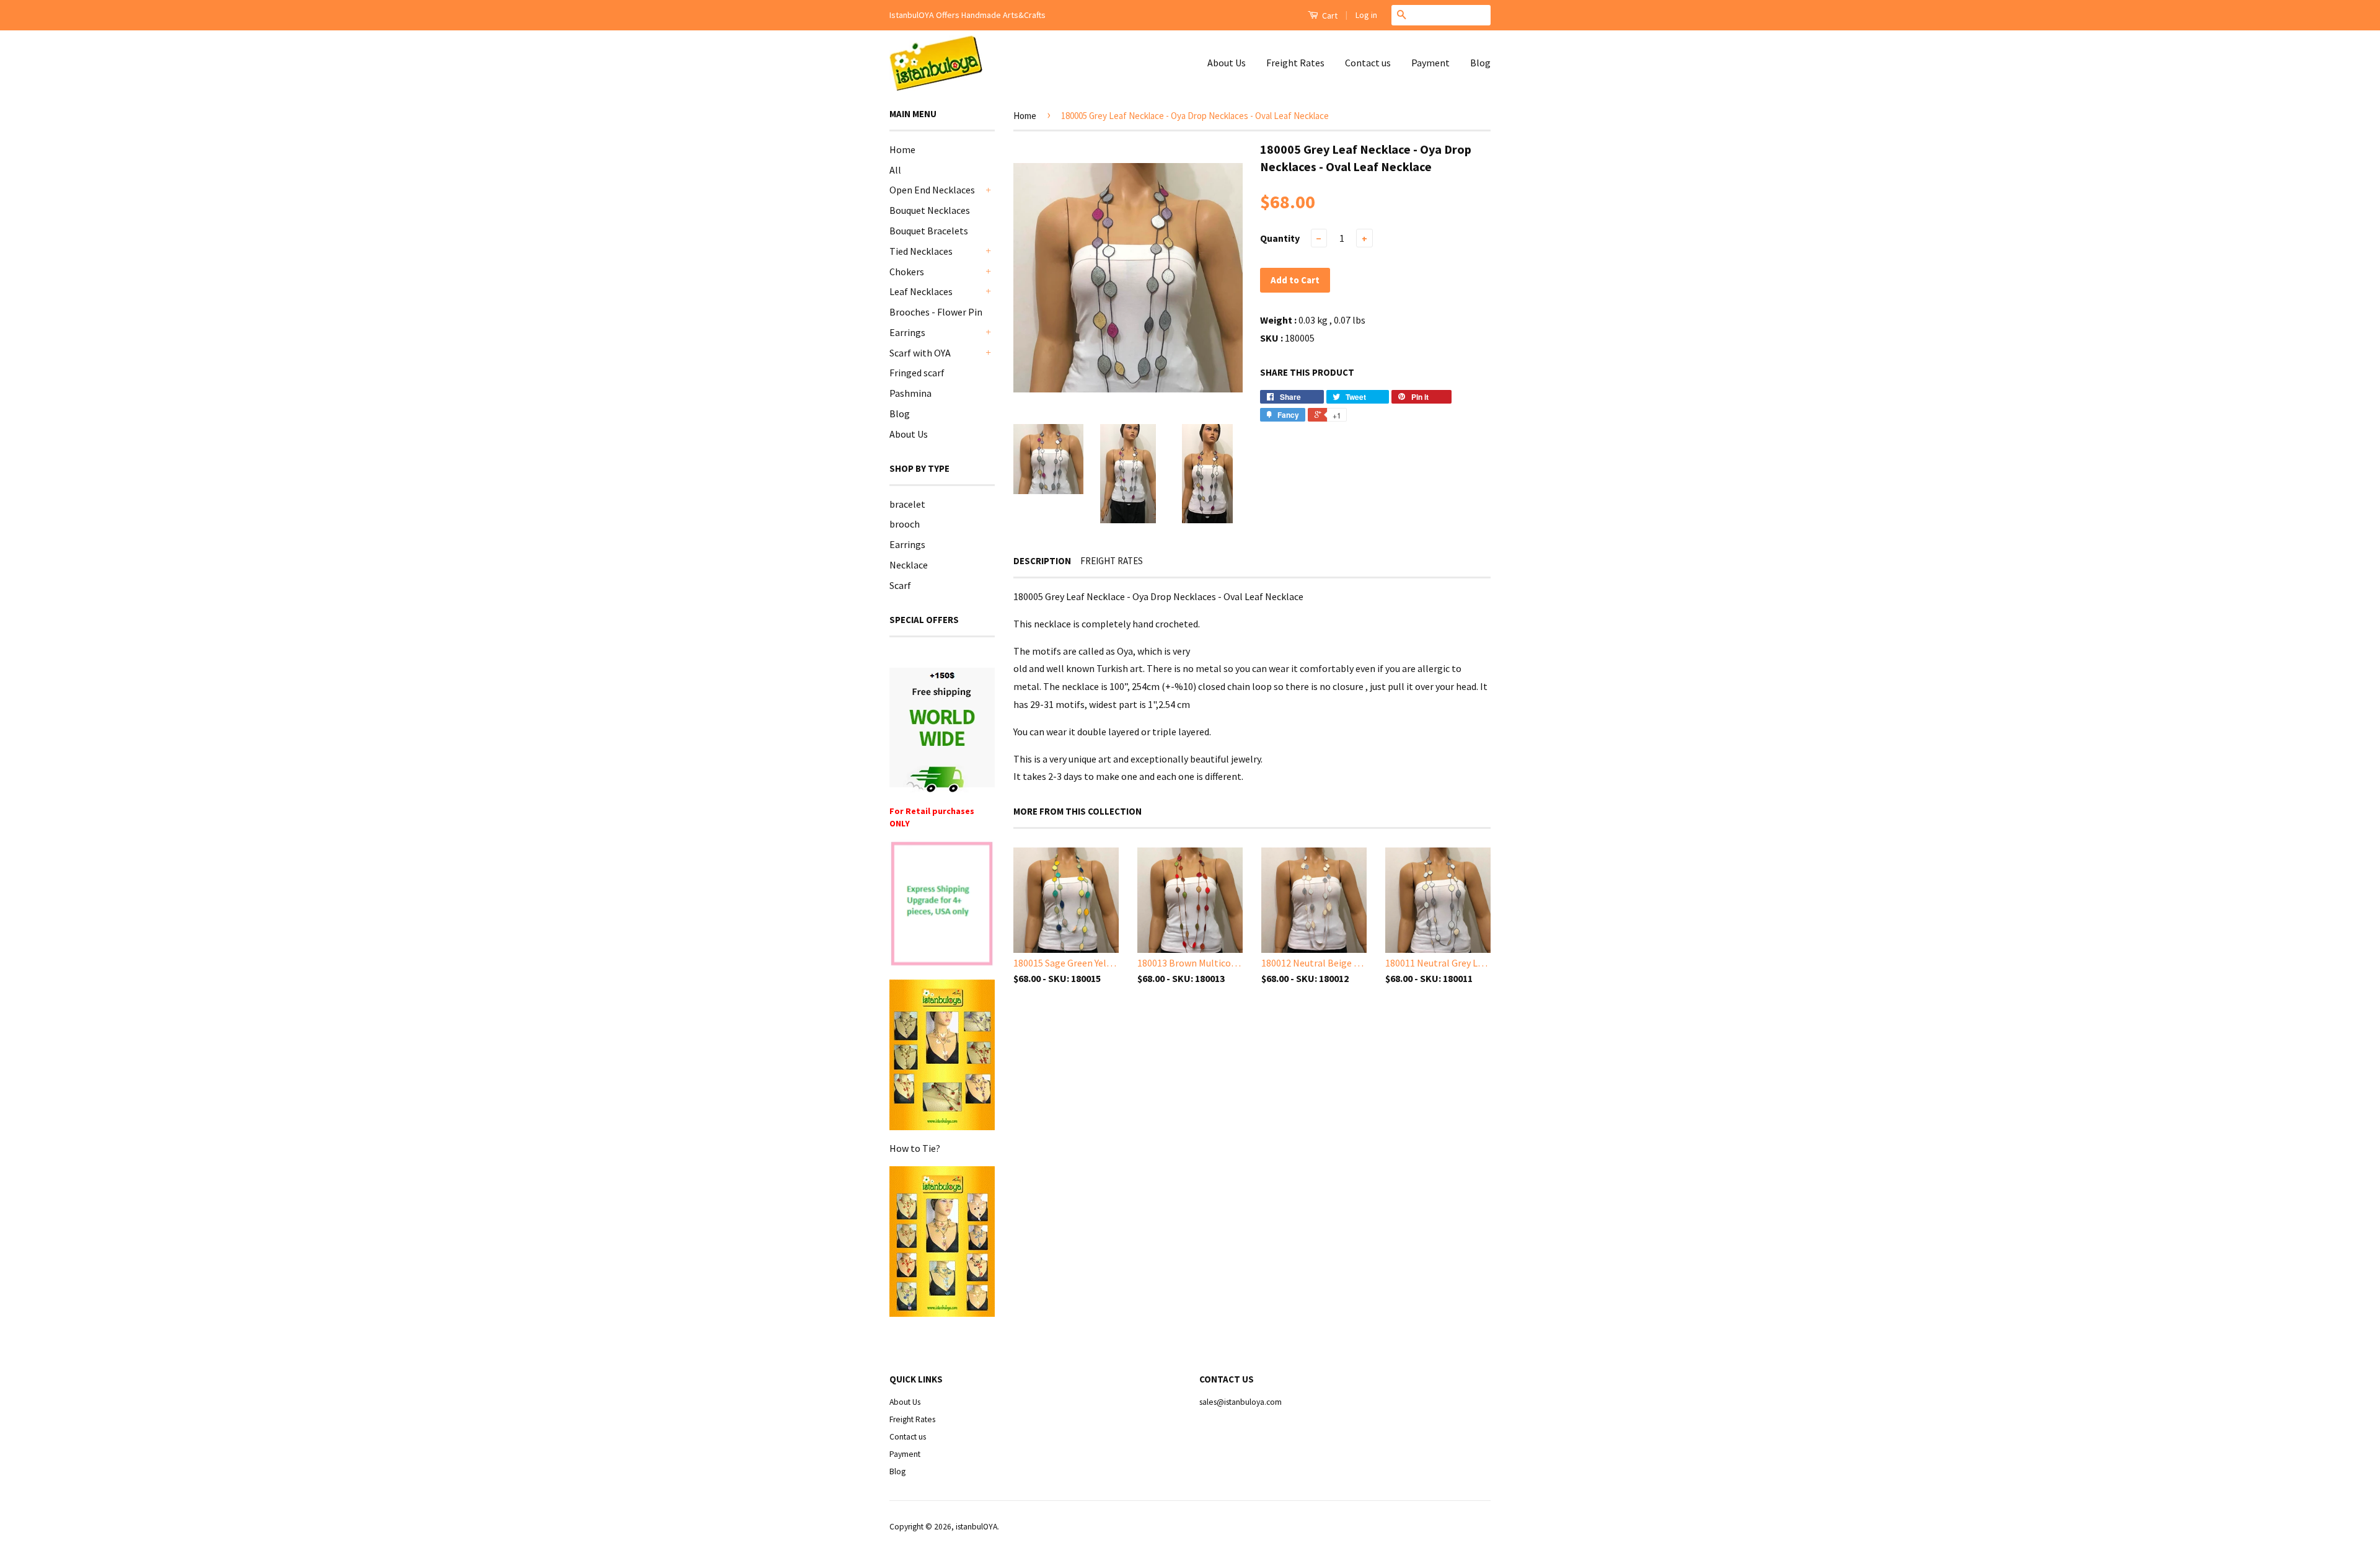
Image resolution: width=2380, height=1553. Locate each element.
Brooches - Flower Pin (936, 312)
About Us (1227, 63)
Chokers (907, 272)
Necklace (909, 565)
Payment (1430, 63)
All (895, 170)
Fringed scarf (917, 373)
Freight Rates (1295, 63)
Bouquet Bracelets (929, 231)
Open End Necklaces (932, 190)
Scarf (900, 585)
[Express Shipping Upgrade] (942, 905)
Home (902, 149)
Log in (1366, 15)
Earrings (907, 332)
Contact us (1368, 63)
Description (1042, 561)
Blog (1480, 63)
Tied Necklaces (921, 251)
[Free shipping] (942, 730)
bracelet (907, 504)
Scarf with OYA (920, 353)
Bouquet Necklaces (930, 210)
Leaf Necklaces (921, 291)
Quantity (1280, 238)
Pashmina (910, 393)
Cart (1329, 15)
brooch (905, 524)
